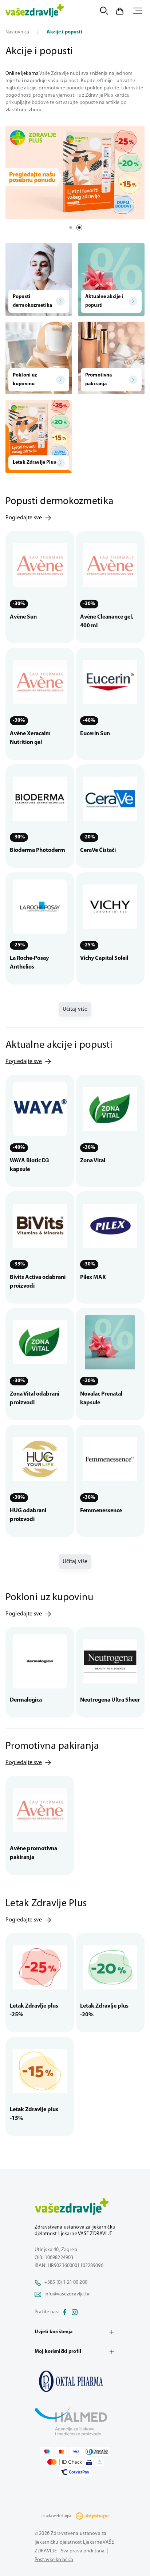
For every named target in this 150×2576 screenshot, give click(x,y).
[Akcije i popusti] (75, 2381)
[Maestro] (47, 2452)
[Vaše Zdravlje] (35, 11)
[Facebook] (64, 2312)
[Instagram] (75, 2312)
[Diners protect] (100, 2462)
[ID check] (65, 2462)
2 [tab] (79, 228)
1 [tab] (71, 228)
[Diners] (97, 2452)
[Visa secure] (89, 2462)
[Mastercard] (62, 2452)
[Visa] (76, 2452)
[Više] (75, 172)
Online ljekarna (22, 74)
